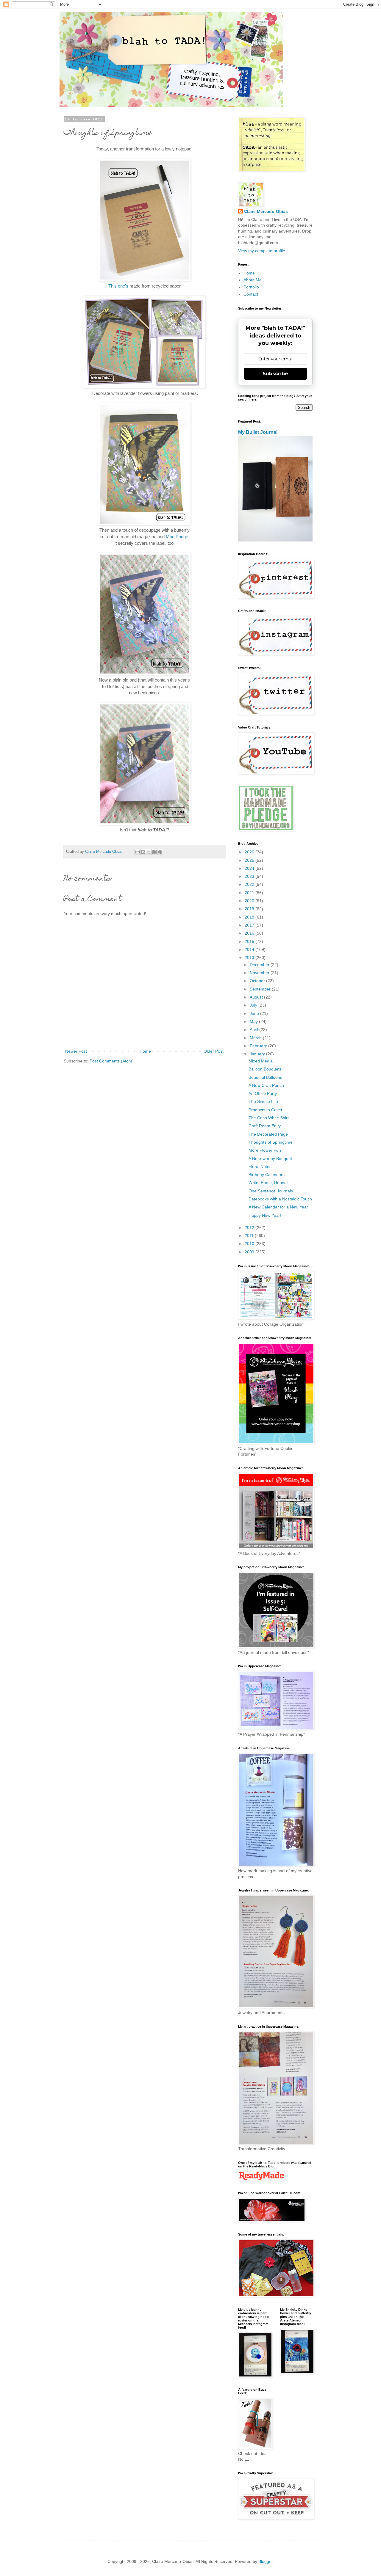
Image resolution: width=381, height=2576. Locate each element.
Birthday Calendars (267, 1175)
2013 (250, 957)
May (254, 1021)
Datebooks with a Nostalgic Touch (280, 1199)
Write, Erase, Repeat (268, 1183)
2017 (250, 925)
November (260, 973)
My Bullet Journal (258, 432)
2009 (250, 1252)
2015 (250, 941)
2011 (250, 1236)
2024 (250, 868)
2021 (250, 893)
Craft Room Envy (265, 1126)
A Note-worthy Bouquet (270, 1159)
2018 (250, 917)
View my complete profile (262, 251)
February (259, 1046)
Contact (251, 294)
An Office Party (263, 1093)
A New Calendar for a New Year (278, 1207)
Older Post (214, 1051)
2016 (250, 933)
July (254, 1005)
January (258, 1054)
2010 (250, 1244)
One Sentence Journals (271, 1191)
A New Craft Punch (266, 1085)
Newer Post (76, 1051)
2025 (250, 860)
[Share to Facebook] (154, 852)
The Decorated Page (268, 1134)
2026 (250, 852)
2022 (250, 884)
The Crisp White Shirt (269, 1118)
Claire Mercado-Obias (266, 211)
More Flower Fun (265, 1150)
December (260, 965)
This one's (118, 286)
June (255, 1013)
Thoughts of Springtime (271, 1142)
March (256, 1038)
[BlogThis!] (143, 852)
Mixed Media (261, 1061)
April (254, 1029)
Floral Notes (260, 1167)
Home (145, 1051)
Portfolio (251, 287)
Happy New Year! (265, 1215)
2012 (250, 1227)
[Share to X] (149, 852)
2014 (250, 949)
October (258, 981)
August (257, 997)
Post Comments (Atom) (112, 1061)
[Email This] (138, 852)
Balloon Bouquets (265, 1069)
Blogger (266, 2561)
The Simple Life (263, 1101)
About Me (253, 280)
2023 (250, 876)
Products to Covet (265, 1110)
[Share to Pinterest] (160, 852)
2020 (250, 901)
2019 (250, 909)
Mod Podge (177, 537)
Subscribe (275, 374)
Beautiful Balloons (265, 1077)
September (261, 989)
